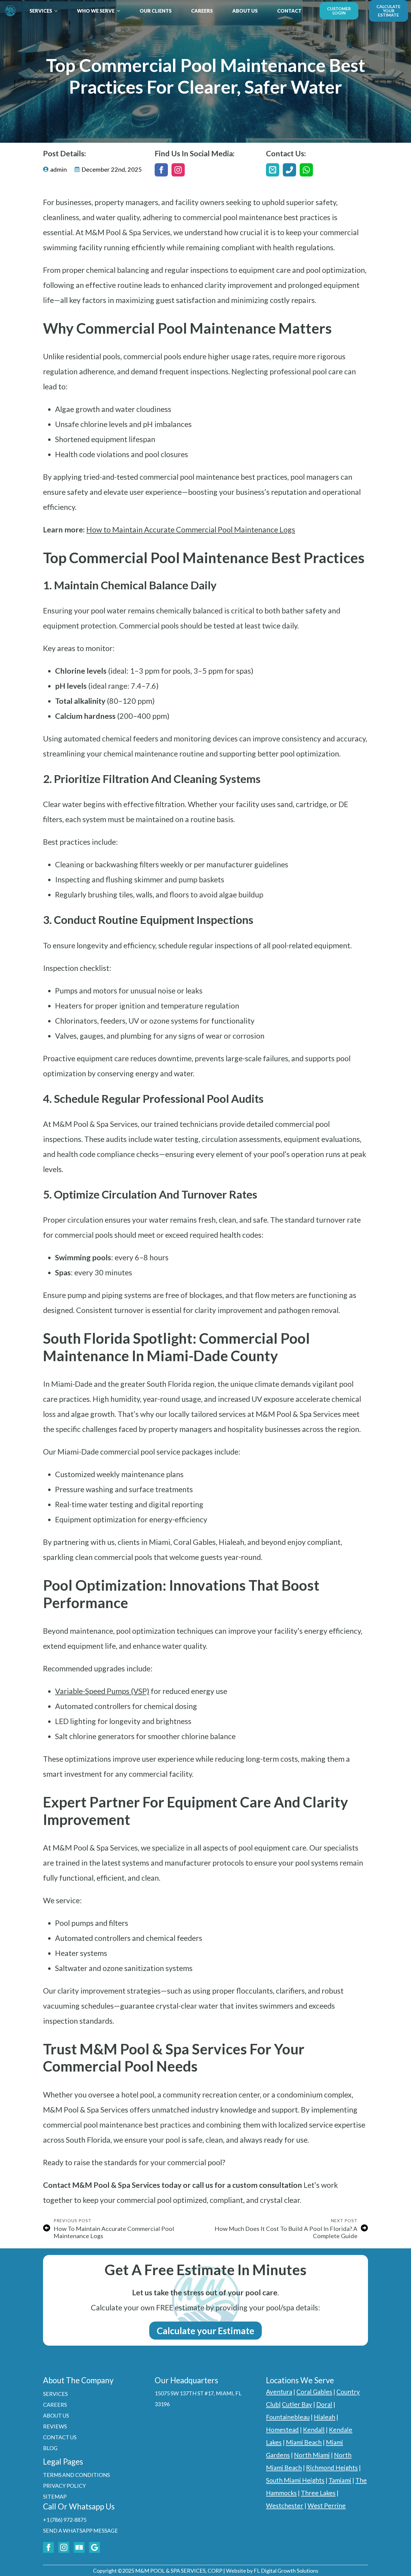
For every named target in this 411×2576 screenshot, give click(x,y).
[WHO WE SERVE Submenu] (120, 11)
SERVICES (41, 11)
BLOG (50, 2448)
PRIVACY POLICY (64, 2486)
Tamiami (340, 2480)
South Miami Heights (295, 2480)
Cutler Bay (297, 2404)
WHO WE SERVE (96, 11)
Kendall (314, 2429)
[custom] (273, 170)
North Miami (312, 2455)
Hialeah (324, 2417)
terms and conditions (76, 2475)
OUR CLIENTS (156, 11)
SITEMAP (55, 2496)
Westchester (285, 2505)
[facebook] (161, 170)
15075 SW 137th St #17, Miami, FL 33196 (198, 2399)
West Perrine (327, 2505)
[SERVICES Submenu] (58, 11)
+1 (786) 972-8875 (65, 2520)
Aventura (279, 2392)
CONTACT (289, 11)
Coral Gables (314, 2392)
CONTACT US (60, 2437)
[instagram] (178, 170)
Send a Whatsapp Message (80, 2531)
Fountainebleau (288, 2417)
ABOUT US (245, 11)
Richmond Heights (332, 2467)
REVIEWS (55, 2426)
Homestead (282, 2429)
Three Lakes (318, 2493)
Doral (324, 2404)
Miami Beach (304, 2442)
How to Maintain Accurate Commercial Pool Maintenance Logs (191, 529)
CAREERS (202, 11)
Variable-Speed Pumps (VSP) (102, 1691)
